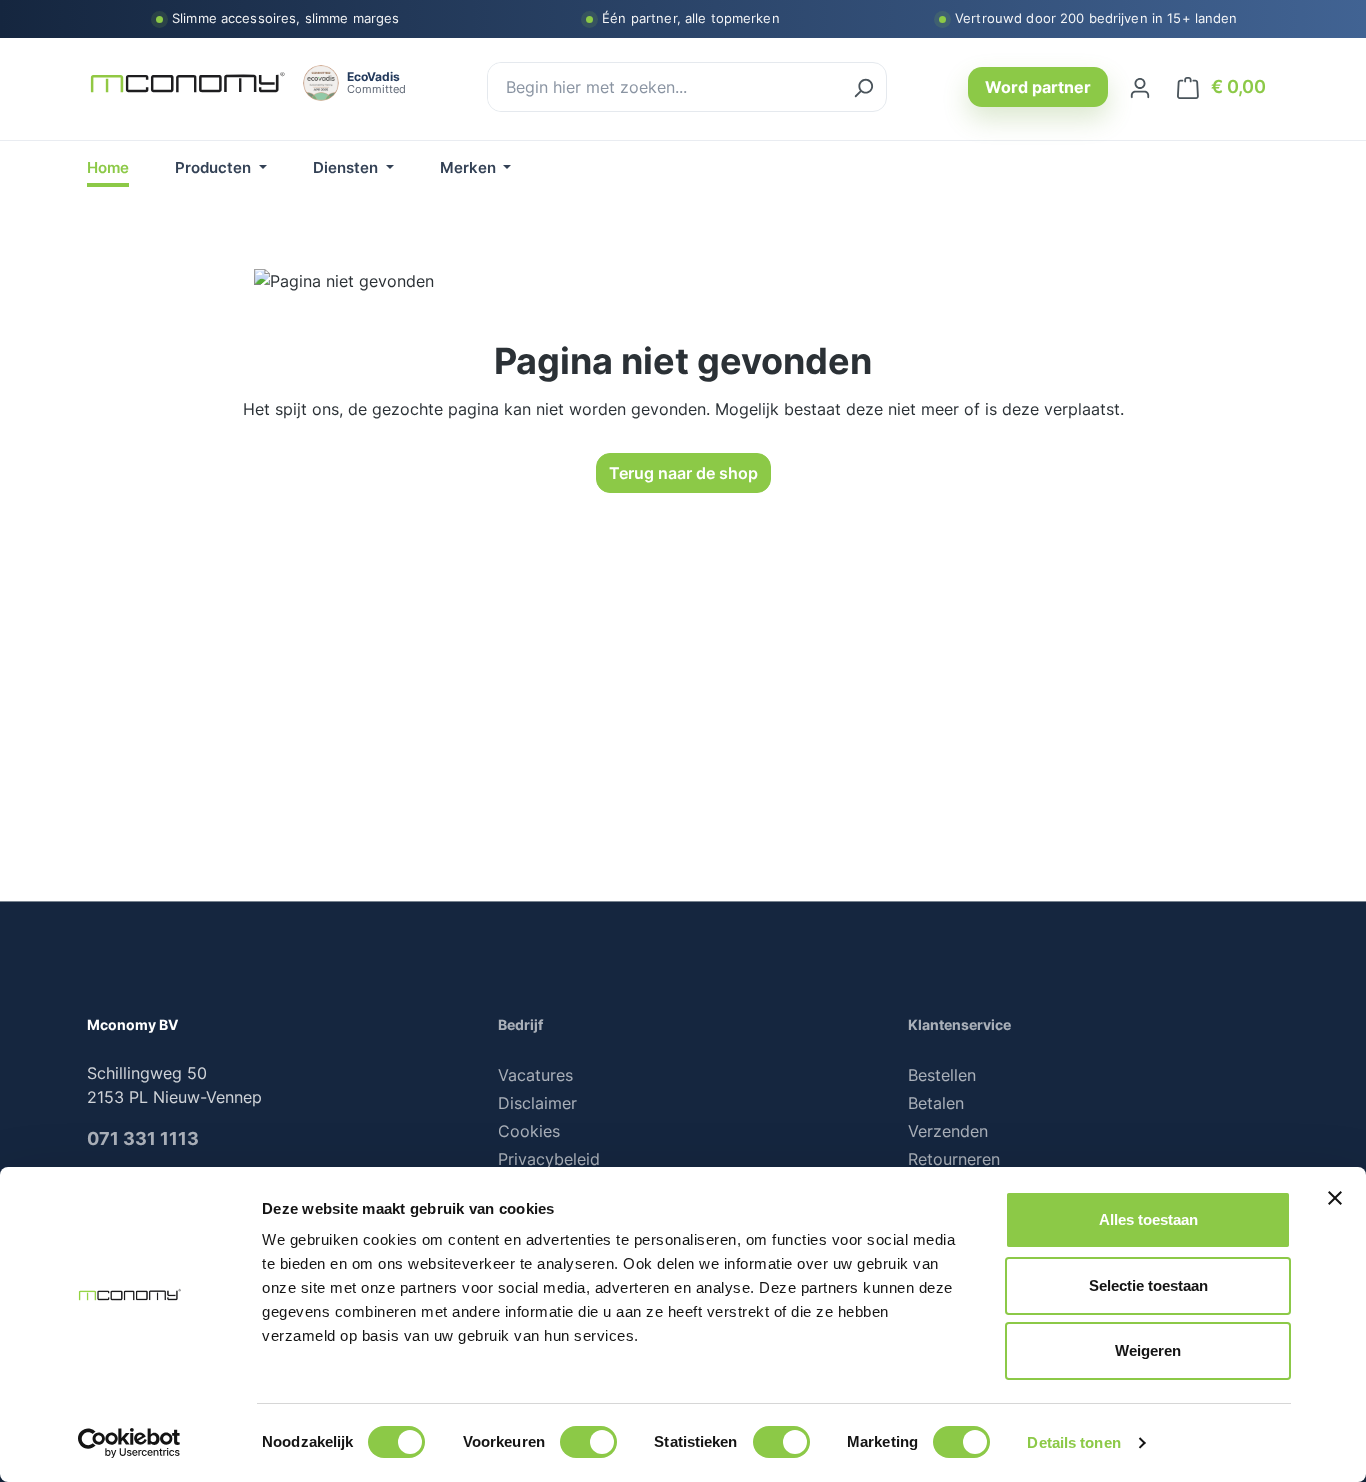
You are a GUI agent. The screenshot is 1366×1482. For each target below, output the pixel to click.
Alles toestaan (1148, 1219)
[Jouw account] (1140, 87)
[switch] (588, 1442)
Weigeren (1148, 1350)
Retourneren (954, 1159)
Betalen (936, 1103)
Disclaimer (537, 1103)
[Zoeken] (863, 87)
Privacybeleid (549, 1159)
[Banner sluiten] (1335, 1198)
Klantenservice (959, 1024)
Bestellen (942, 1075)
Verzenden (948, 1131)
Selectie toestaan (1148, 1285)
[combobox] (664, 87)
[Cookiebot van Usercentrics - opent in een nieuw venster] (129, 1443)
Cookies (529, 1131)
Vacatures (535, 1075)
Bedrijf (520, 1024)
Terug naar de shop (683, 473)
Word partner (1038, 87)
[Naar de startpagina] (187, 83)
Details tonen (1073, 1442)
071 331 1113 (143, 1138)
